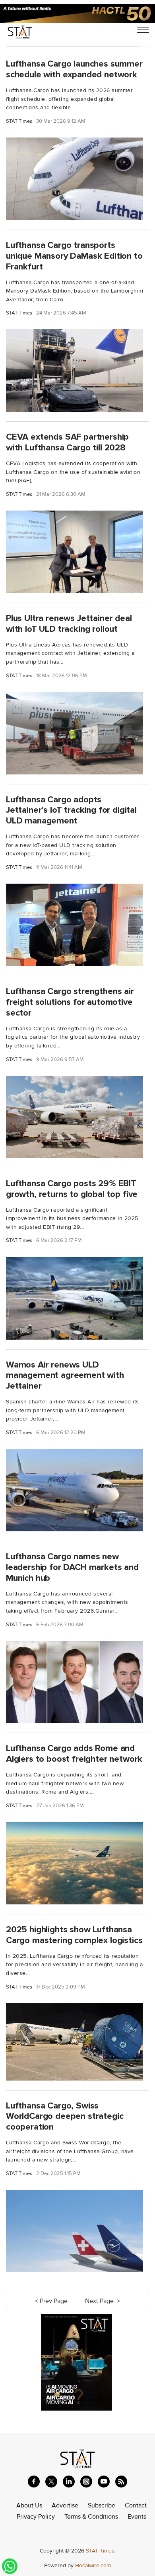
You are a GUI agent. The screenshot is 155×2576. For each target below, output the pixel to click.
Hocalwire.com (93, 2565)
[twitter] (51, 2482)
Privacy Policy (36, 2517)
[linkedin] (69, 2482)
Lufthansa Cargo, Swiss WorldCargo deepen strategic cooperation (65, 2116)
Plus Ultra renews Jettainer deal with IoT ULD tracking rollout (69, 624)
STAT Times (19, 121)
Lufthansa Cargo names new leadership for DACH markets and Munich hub (72, 1567)
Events (137, 2517)
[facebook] (34, 2482)
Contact (136, 2505)
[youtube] (104, 2482)
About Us (29, 2505)
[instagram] (86, 2482)
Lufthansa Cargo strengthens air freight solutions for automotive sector (70, 1002)
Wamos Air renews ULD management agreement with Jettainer (65, 1375)
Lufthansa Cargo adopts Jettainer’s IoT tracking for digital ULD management (71, 810)
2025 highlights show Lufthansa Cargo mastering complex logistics (74, 1935)
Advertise (65, 2505)
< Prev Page (52, 2301)
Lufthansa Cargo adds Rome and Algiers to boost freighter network (74, 1754)
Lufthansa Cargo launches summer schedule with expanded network (74, 69)
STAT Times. (101, 2551)
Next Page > (103, 2301)
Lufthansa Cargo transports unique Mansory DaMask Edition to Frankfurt (74, 256)
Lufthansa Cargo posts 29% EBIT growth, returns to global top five (72, 1189)
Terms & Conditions (91, 2517)
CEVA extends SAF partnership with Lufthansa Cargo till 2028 (67, 442)
